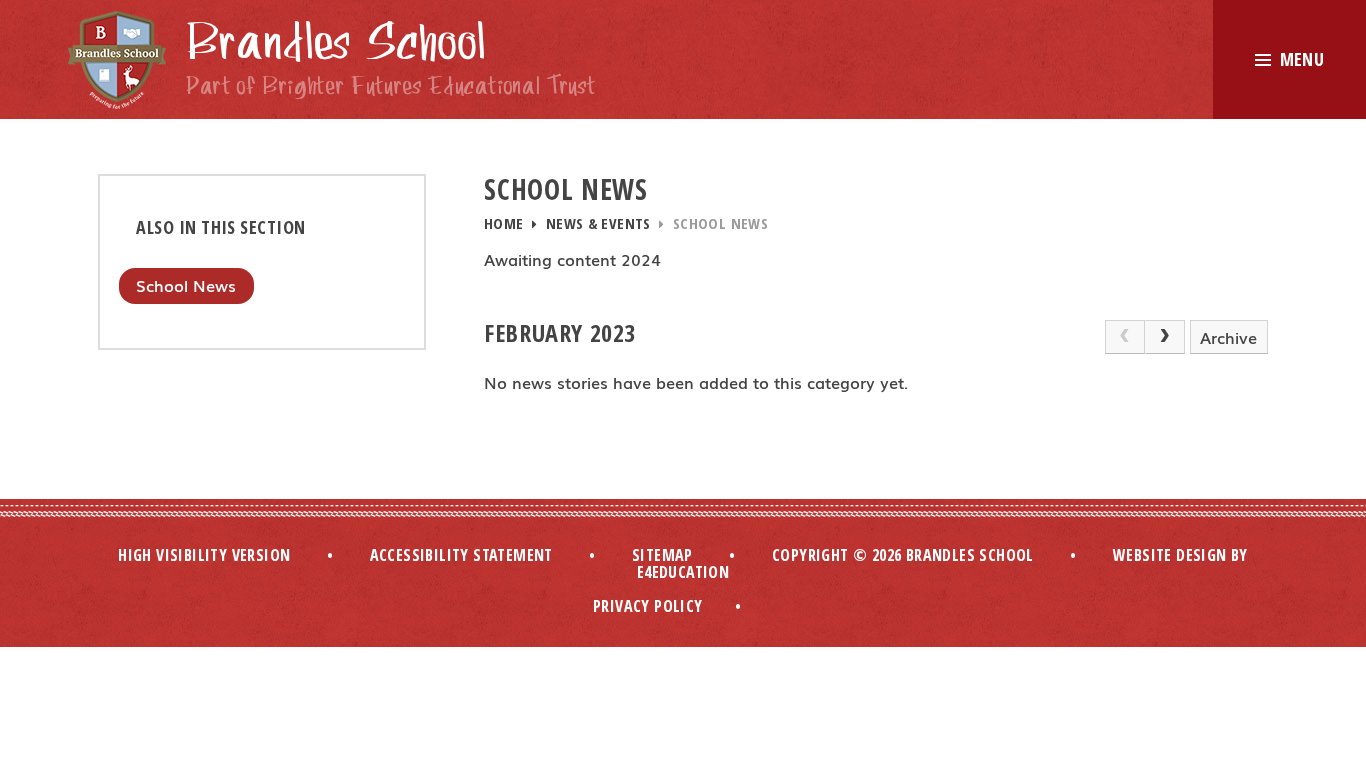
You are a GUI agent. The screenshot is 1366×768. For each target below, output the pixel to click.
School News (720, 223)
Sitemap (662, 555)
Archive (1228, 337)
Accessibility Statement (461, 555)
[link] (1125, 337)
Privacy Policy (648, 606)
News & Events (598, 223)
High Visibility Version (204, 555)
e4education (683, 572)
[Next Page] (1165, 337)
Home (504, 223)
